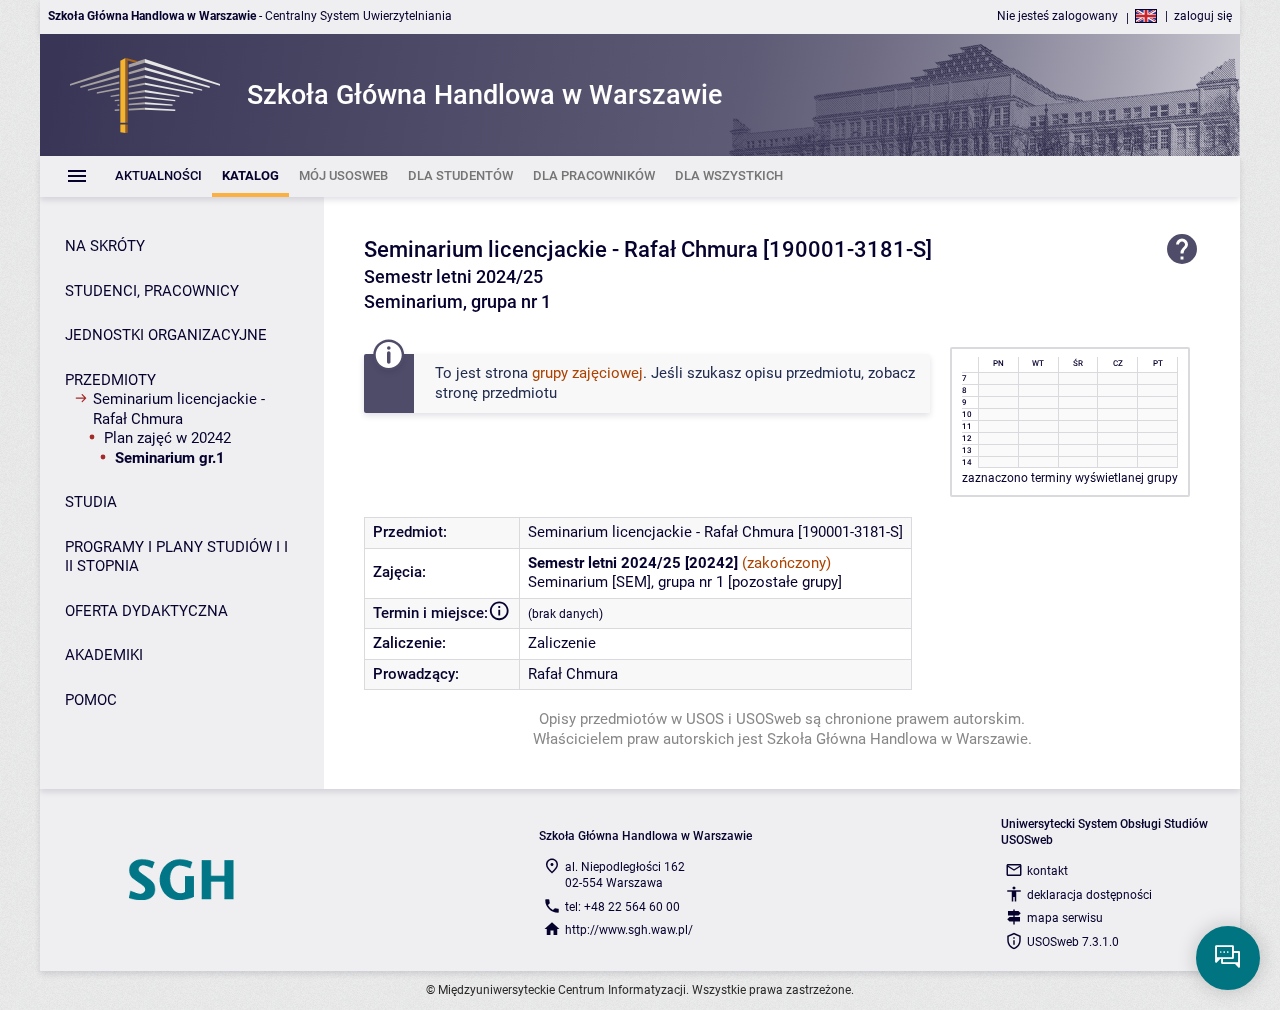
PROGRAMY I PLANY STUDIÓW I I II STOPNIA (176, 557)
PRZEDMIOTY (110, 380)
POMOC (91, 700)
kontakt (1047, 871)
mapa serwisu (1065, 918)
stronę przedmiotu (496, 393)
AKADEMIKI (104, 655)
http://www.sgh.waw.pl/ (629, 930)
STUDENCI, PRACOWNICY (152, 291)
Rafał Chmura (573, 674)
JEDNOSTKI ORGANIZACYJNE (166, 335)
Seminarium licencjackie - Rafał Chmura (179, 409)
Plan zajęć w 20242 (167, 438)
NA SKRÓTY (105, 246)
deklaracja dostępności (1089, 895)
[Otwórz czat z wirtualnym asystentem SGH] (1228, 958)
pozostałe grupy (785, 582)
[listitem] (158, 176)
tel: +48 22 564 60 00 (622, 907)
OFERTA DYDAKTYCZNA (146, 611)
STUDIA (91, 502)
